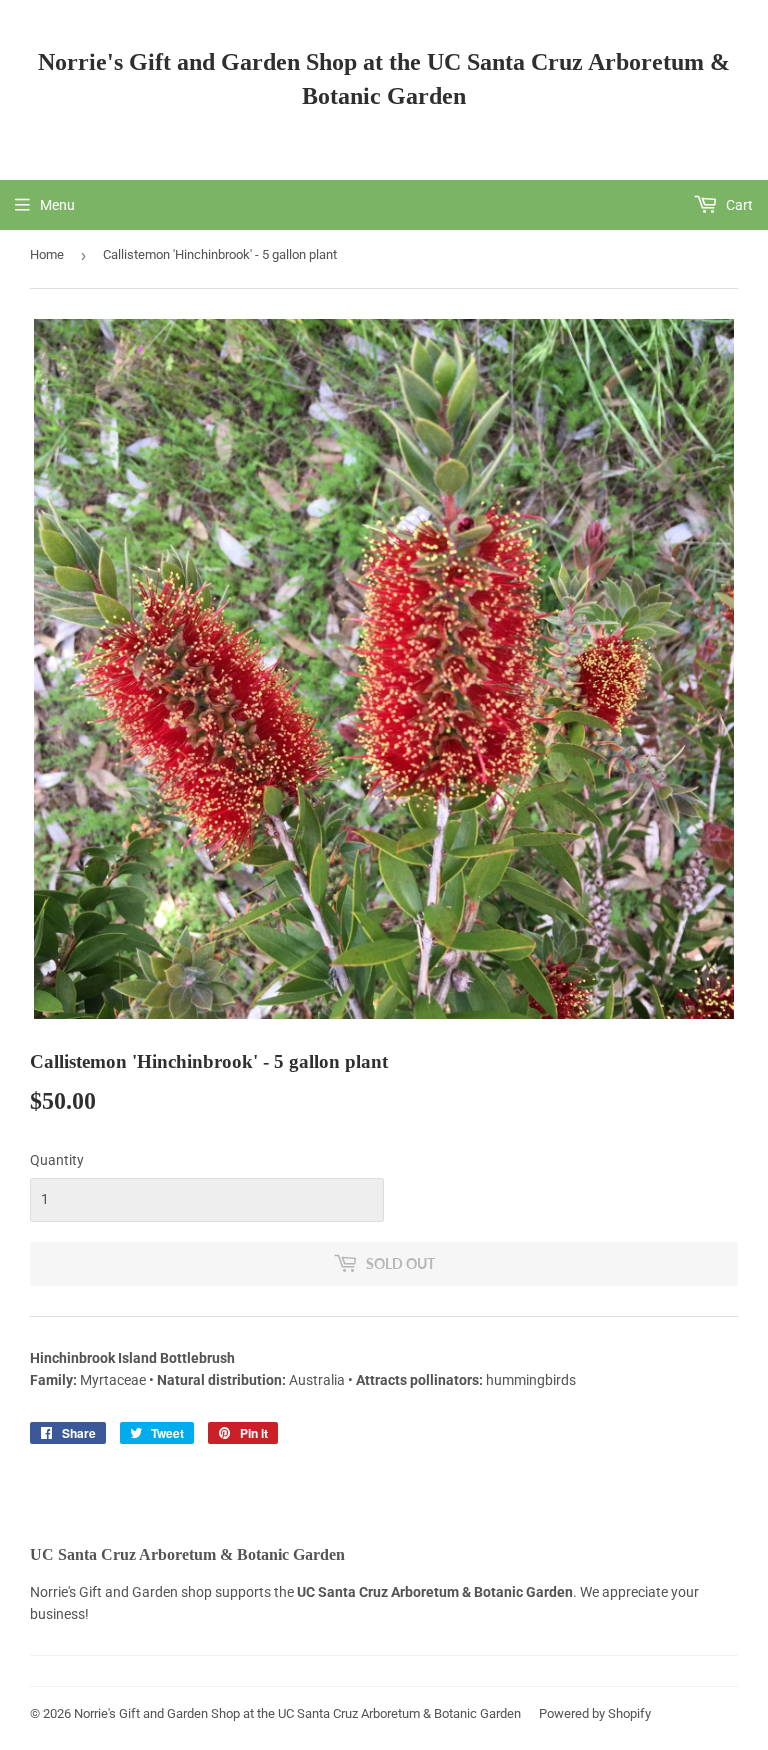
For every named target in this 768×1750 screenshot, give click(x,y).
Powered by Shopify (595, 1713)
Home (47, 254)
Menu (57, 205)
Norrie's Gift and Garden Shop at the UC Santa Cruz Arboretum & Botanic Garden (384, 78)
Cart (738, 205)
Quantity (57, 1160)
